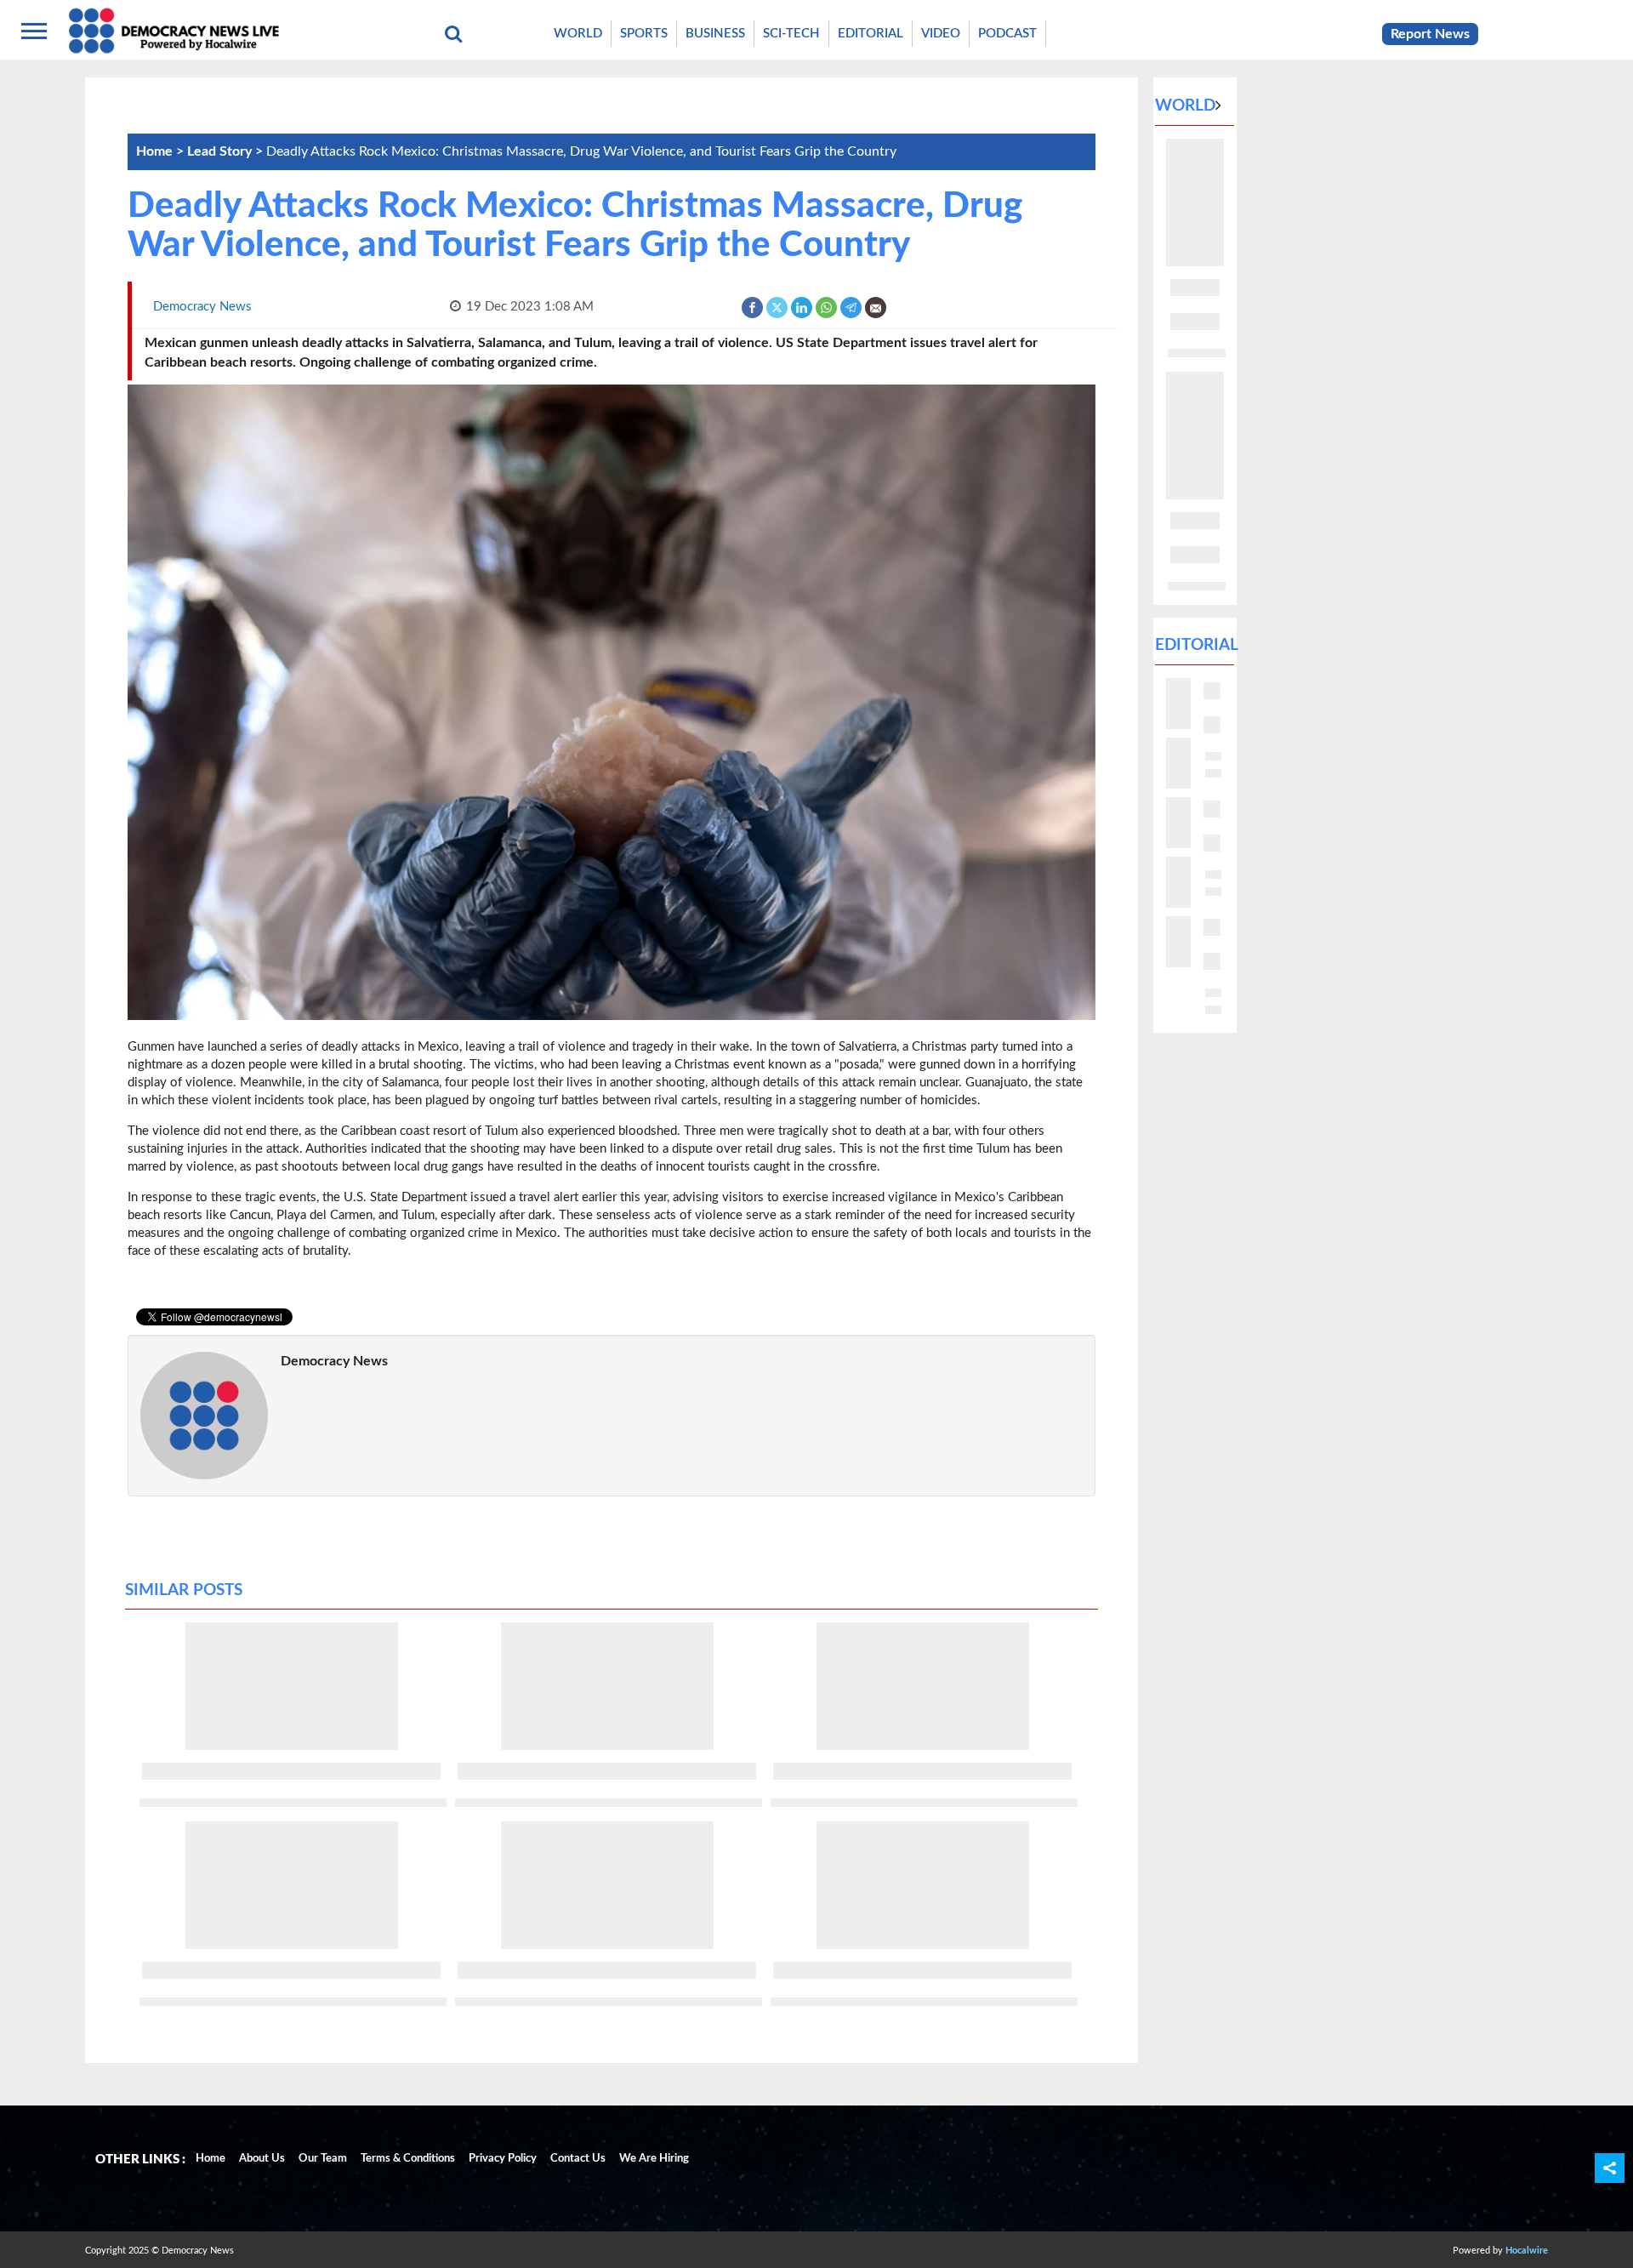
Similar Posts (184, 1590)
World (578, 34)
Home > (162, 151)
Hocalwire (1527, 2251)
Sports (644, 34)
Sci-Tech (791, 34)
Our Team (323, 2159)
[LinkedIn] (802, 307)
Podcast (1007, 34)
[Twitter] (778, 307)
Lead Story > (227, 151)
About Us (262, 2159)
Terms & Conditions (408, 2159)
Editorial (871, 34)
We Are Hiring (654, 2159)
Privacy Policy (503, 2159)
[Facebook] (753, 307)
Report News (1430, 34)
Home (211, 2159)
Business (715, 34)
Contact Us (578, 2159)
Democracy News (334, 1361)
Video (941, 34)
